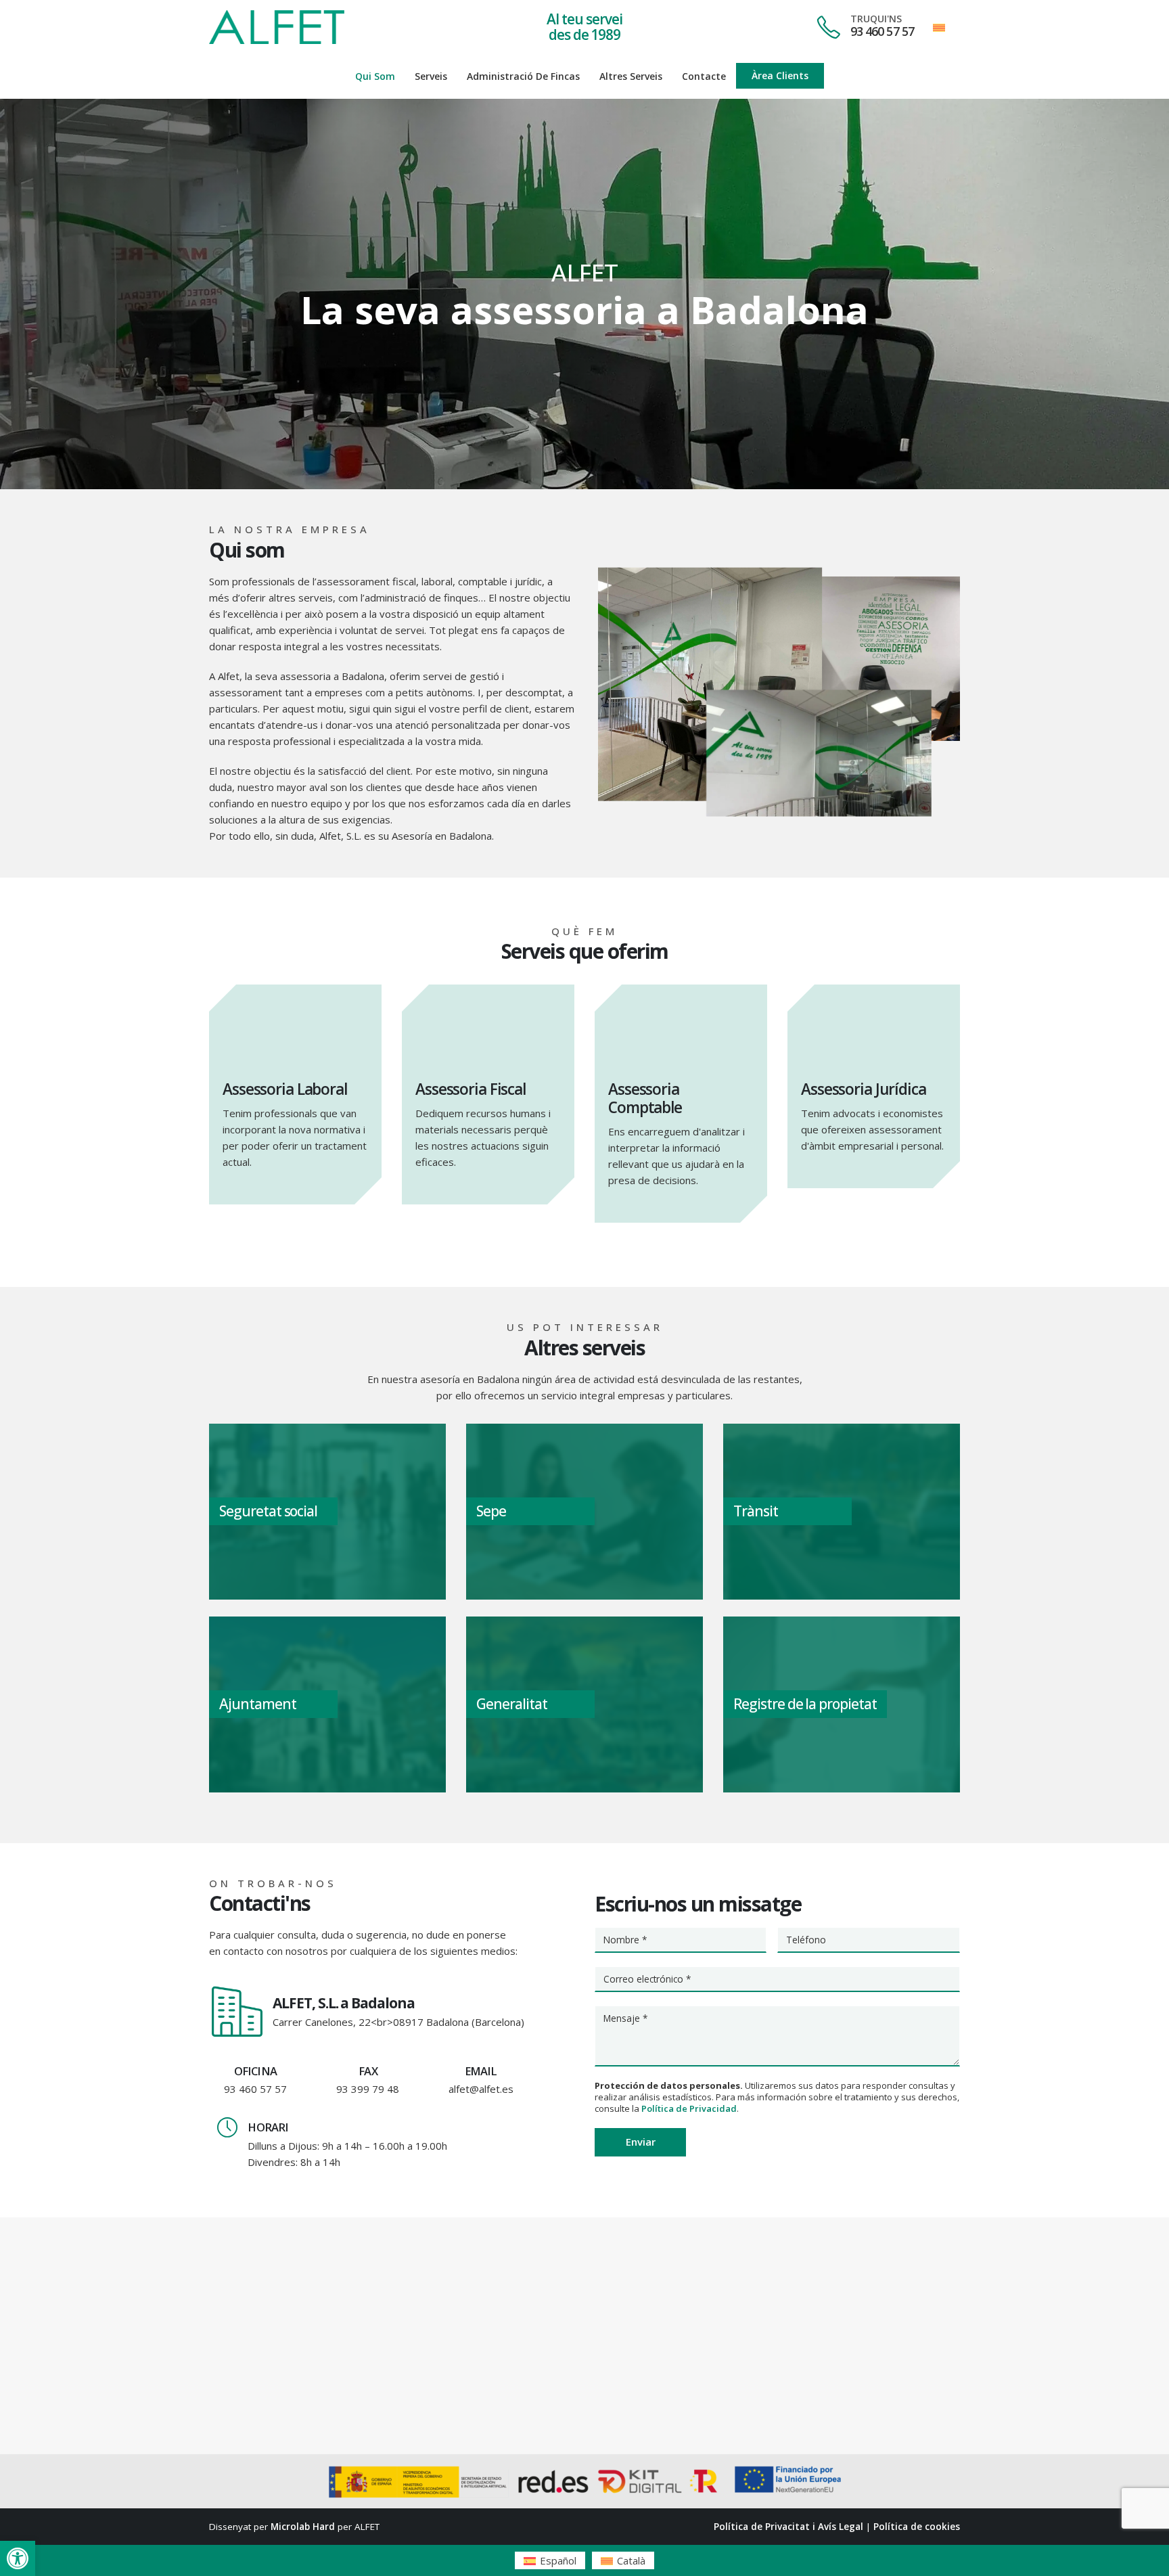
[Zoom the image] (277, 18)
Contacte (704, 76)
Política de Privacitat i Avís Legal (788, 2527)
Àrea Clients (780, 75)
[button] (18, 2558)
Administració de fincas (523, 76)
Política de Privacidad (689, 2108)
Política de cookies (917, 2527)
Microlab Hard (303, 2527)
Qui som (375, 76)
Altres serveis (631, 76)
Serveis (431, 76)
